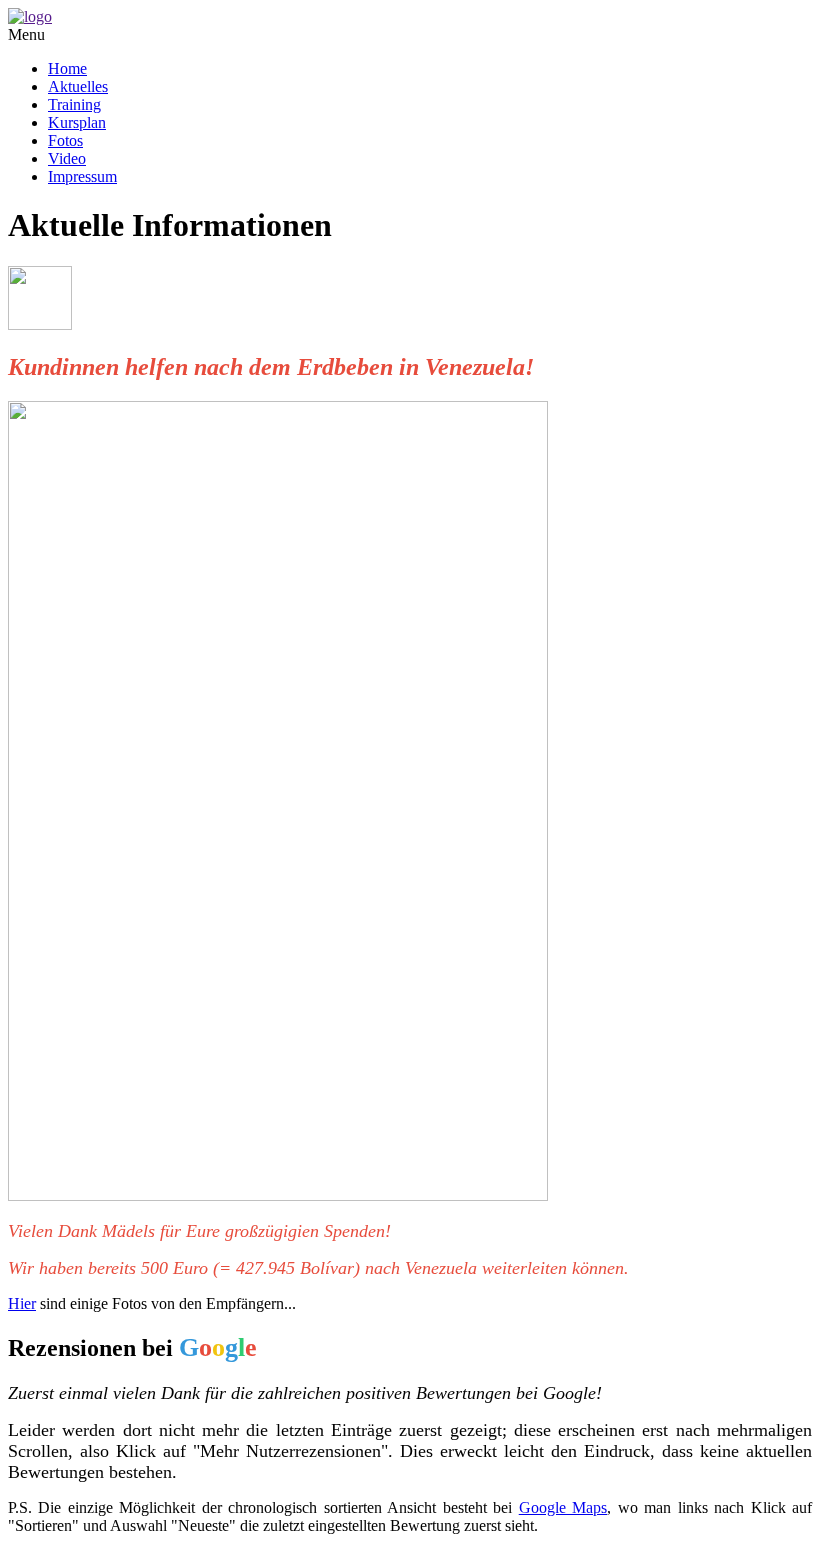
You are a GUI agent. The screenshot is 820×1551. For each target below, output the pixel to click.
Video (67, 158)
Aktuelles (78, 86)
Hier (22, 1303)
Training (74, 104)
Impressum (82, 176)
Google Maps (563, 1507)
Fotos (65, 140)
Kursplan (77, 122)
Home (67, 68)
